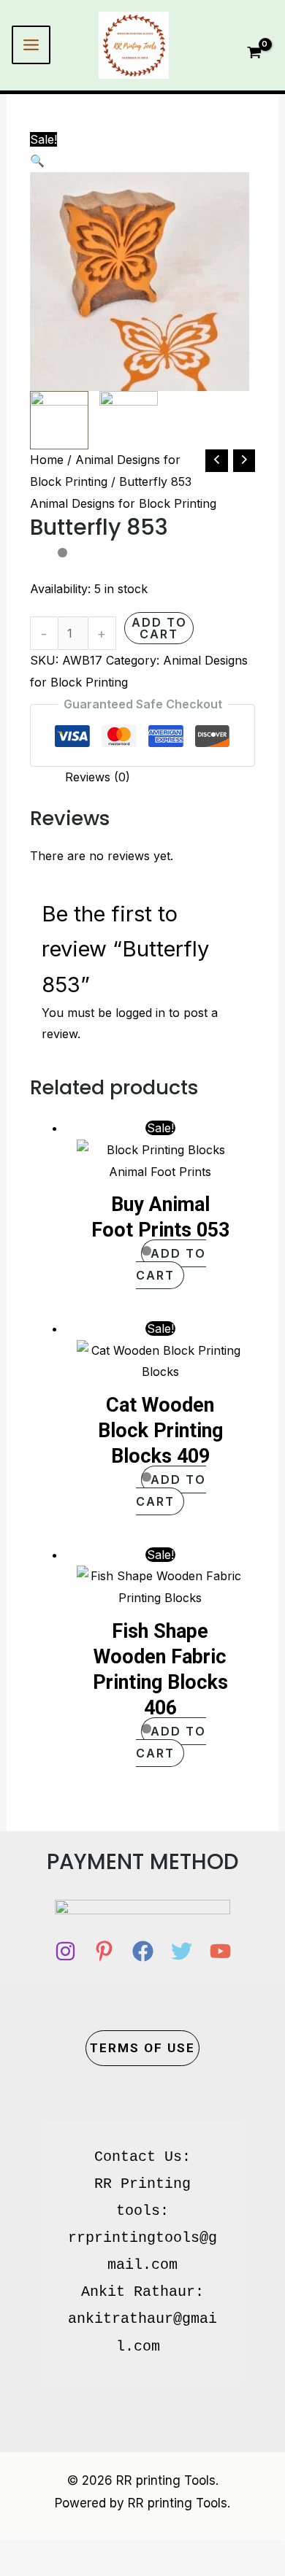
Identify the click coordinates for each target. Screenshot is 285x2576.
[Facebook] (143, 1951)
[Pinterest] (104, 1951)
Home (47, 460)
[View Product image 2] (129, 420)
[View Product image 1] (59, 420)
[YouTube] (220, 1951)
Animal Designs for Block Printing (123, 503)
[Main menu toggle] (31, 45)
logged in (140, 1013)
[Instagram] (65, 1951)
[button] (143, 161)
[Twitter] (182, 1951)
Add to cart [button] (171, 1264)
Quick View (160, 1169)
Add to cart (159, 628)
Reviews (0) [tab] (98, 777)
